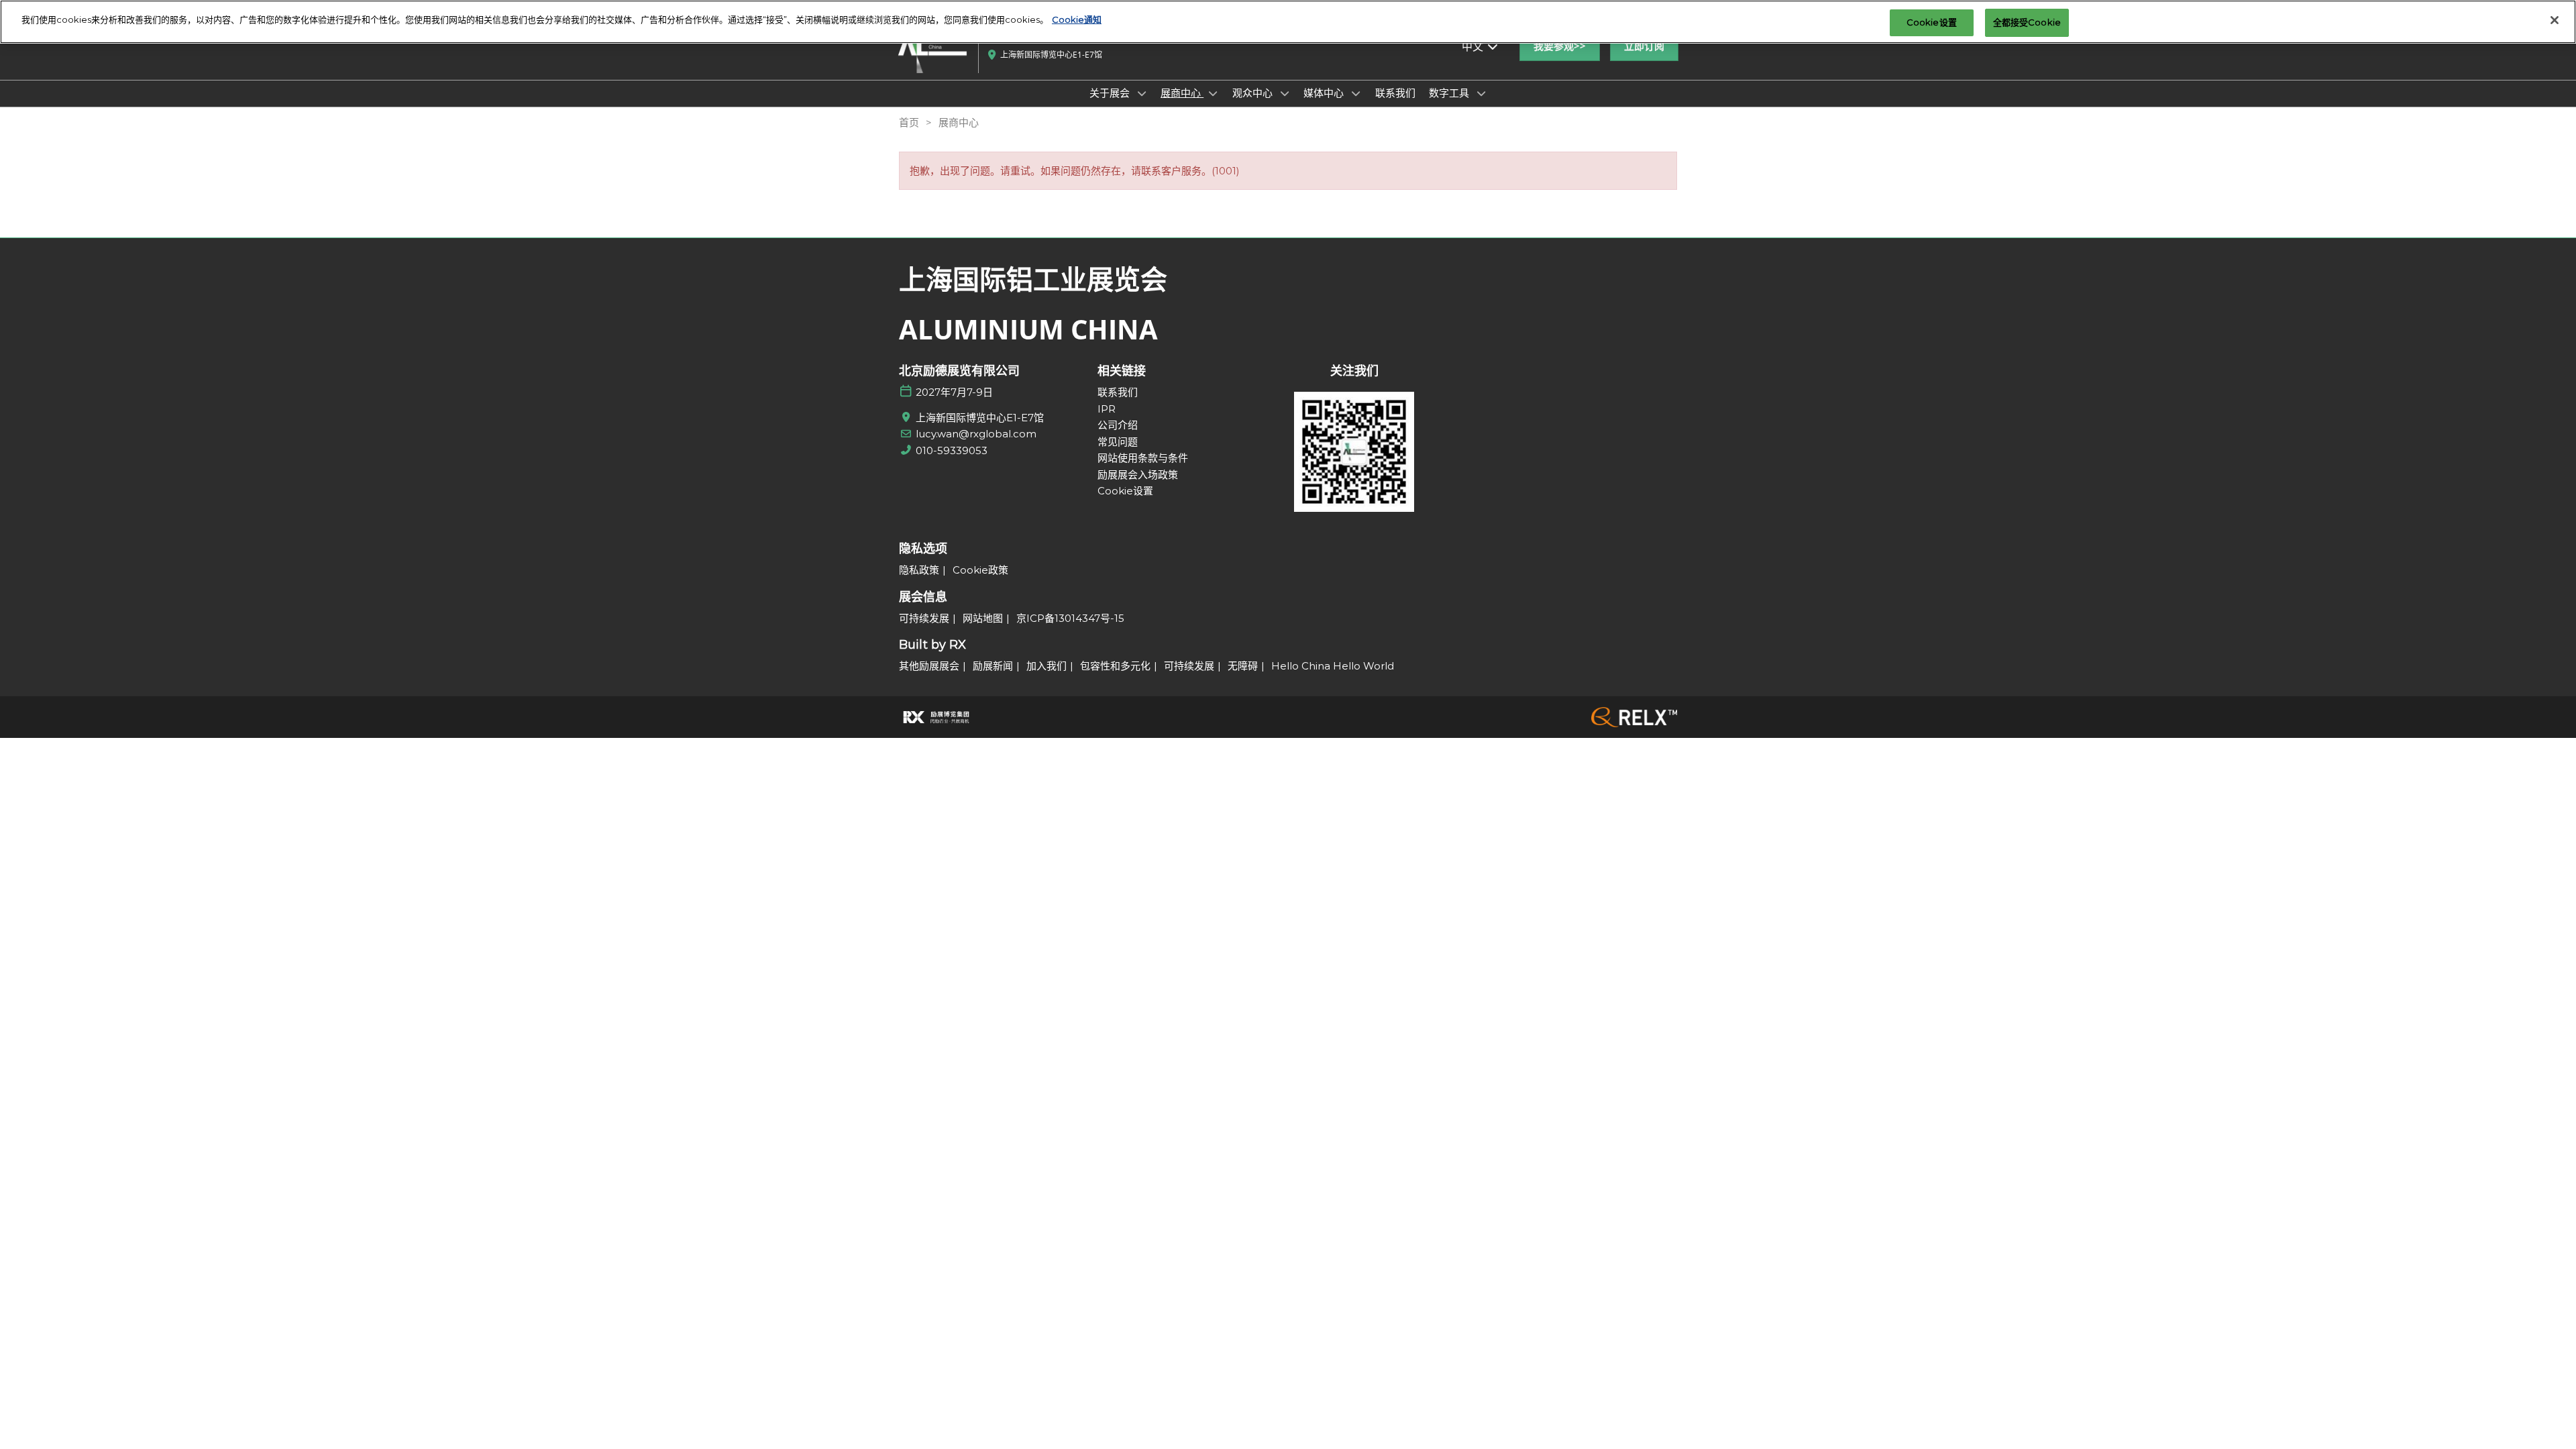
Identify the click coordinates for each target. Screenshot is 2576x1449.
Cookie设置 (1932, 22)
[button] (1560, 46)
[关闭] (2555, 20)
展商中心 (1182, 93)
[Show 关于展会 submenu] (1142, 93)
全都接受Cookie (2027, 22)
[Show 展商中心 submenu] (1213, 93)
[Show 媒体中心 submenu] (1356, 93)
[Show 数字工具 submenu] (1481, 93)
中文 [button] (1474, 46)
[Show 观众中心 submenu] (1285, 93)
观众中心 (1254, 93)
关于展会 (1111, 93)
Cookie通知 (1077, 19)
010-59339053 (952, 450)
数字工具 (1450, 93)
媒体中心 (1325, 93)
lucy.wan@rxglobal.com (976, 434)
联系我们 (1395, 93)
